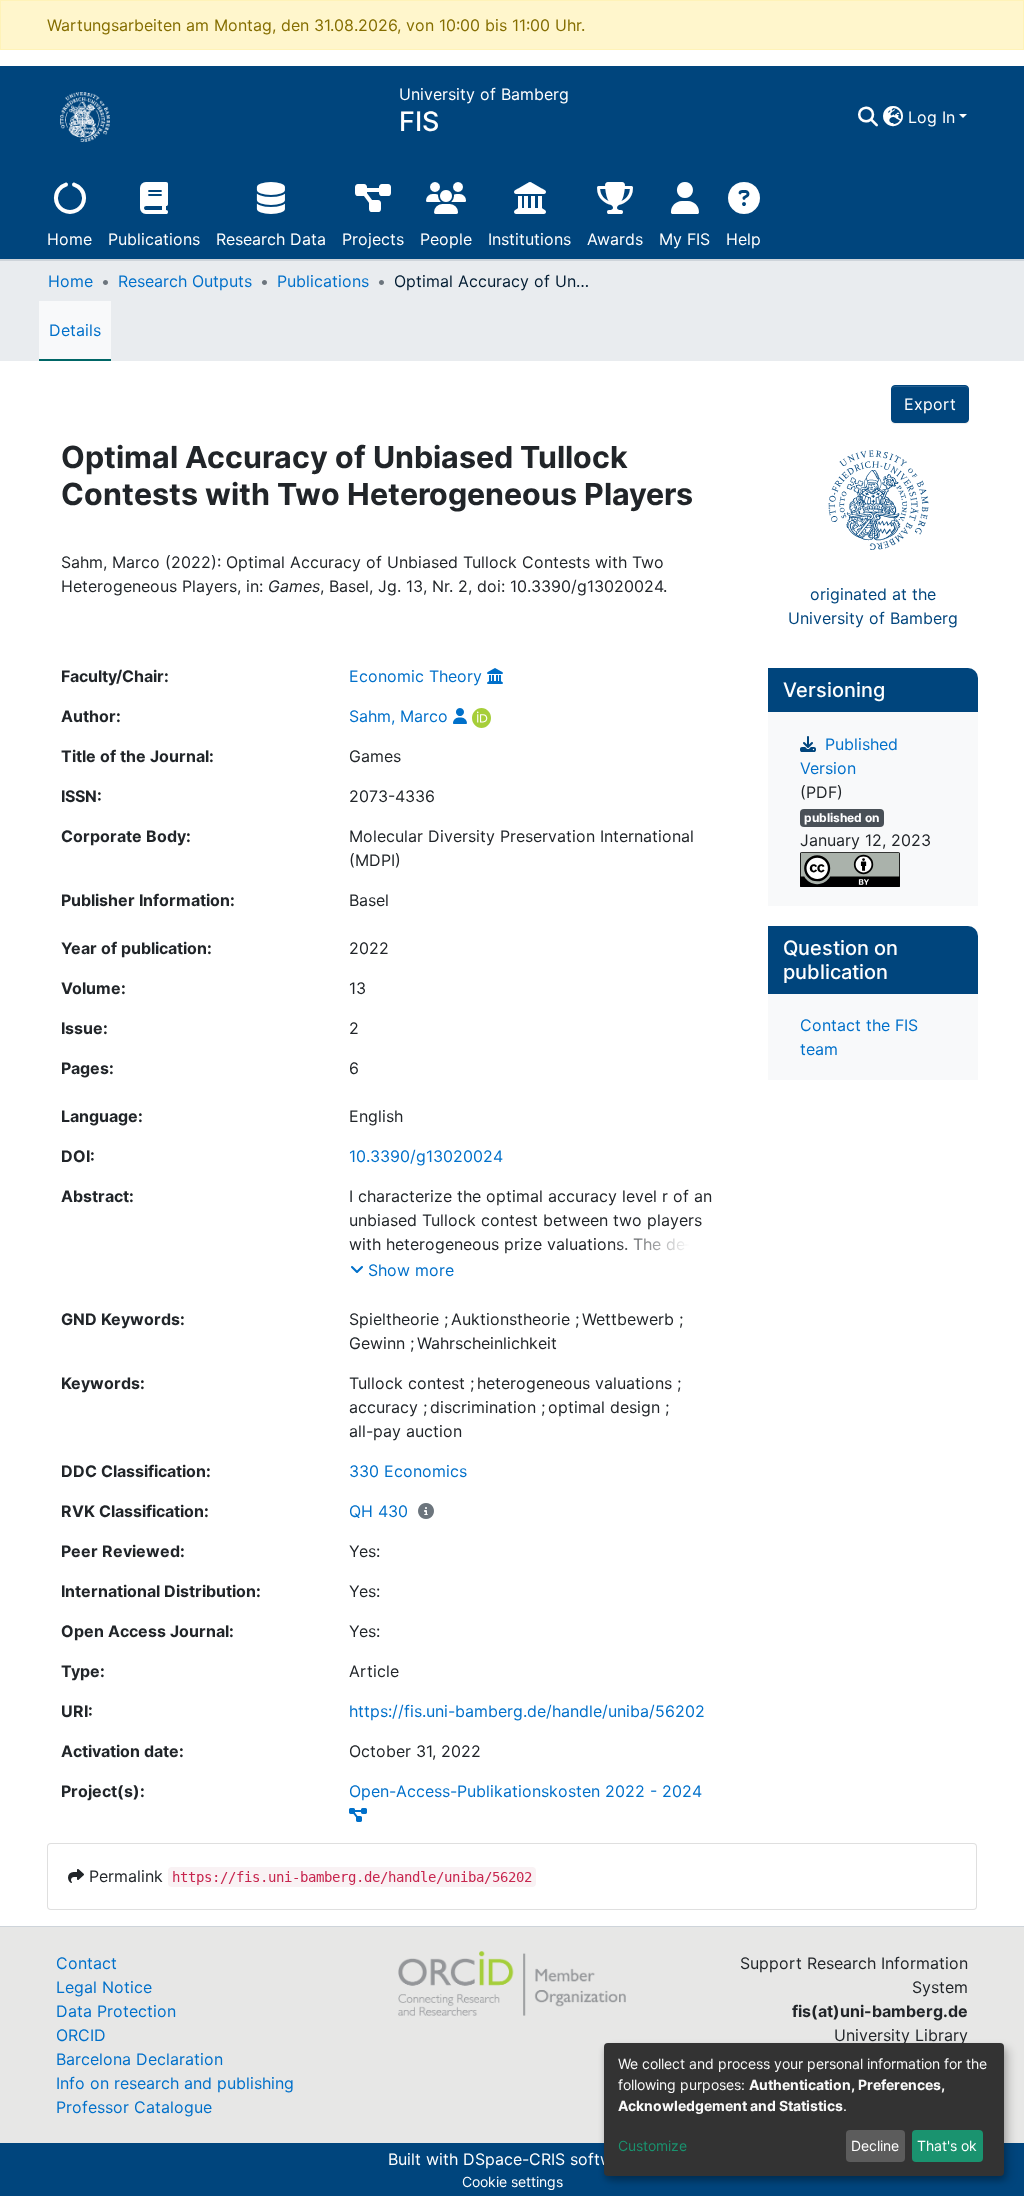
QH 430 (378, 1511)
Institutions (529, 239)
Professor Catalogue (134, 2107)
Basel (369, 900)
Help (743, 239)
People (446, 239)
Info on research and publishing (175, 2083)
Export (930, 404)
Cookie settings (512, 2181)
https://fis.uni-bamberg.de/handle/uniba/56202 (527, 1711)
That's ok (947, 2145)
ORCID (81, 2035)
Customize (652, 2145)
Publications (154, 239)
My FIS (684, 239)
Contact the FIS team (859, 1037)
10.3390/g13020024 (426, 1156)
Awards (615, 239)
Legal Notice (104, 1987)
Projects (373, 239)
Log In (931, 117)
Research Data (271, 239)
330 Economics (408, 1471)
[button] (893, 117)
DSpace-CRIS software (550, 2159)
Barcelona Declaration (139, 2059)
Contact (86, 1963)
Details (75, 330)
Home (69, 239)
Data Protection (116, 2011)
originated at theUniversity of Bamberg (873, 606)
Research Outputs (185, 281)
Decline (875, 2145)
